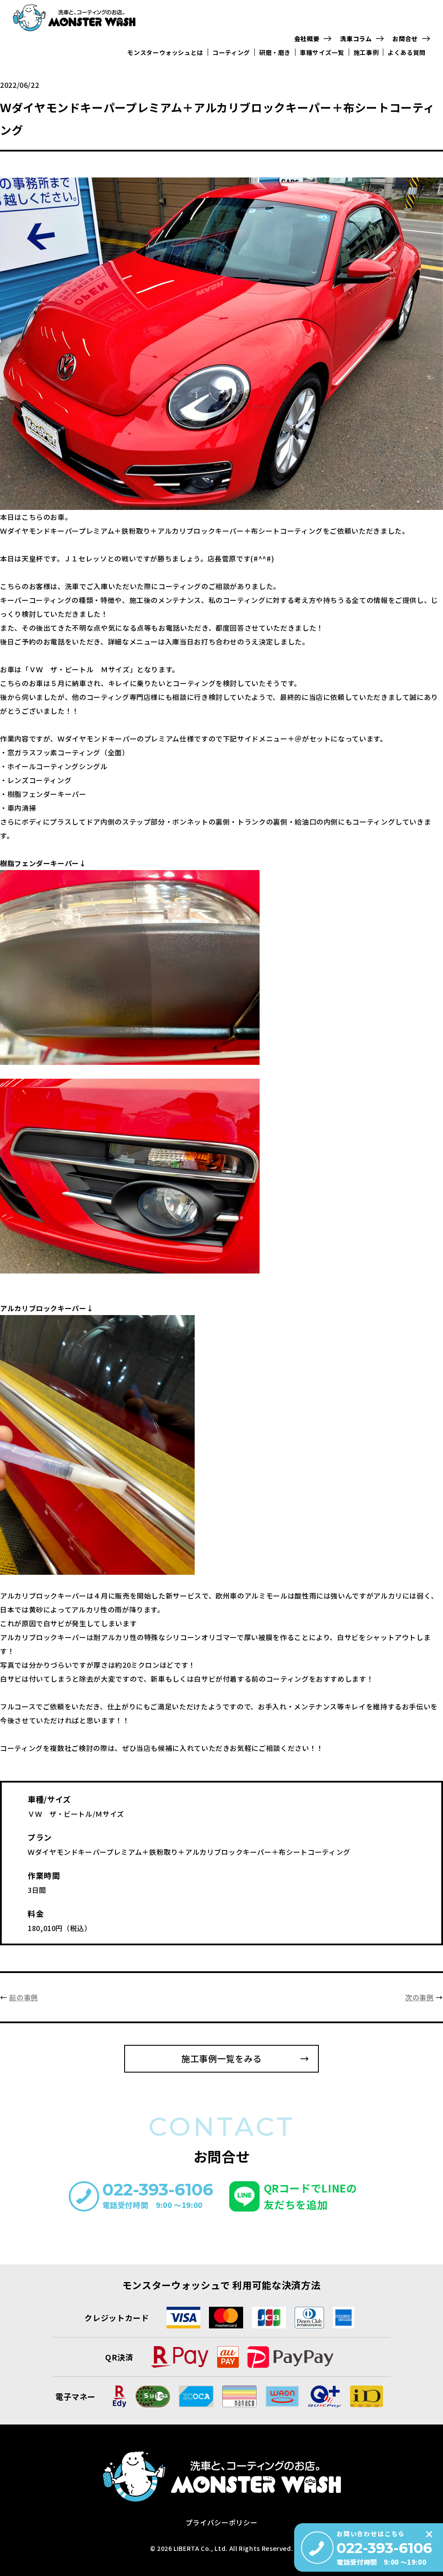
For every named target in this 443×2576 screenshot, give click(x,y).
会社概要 (307, 39)
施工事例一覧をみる (221, 2059)
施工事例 (366, 52)
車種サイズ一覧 (322, 52)
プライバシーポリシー (221, 2522)
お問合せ (405, 39)
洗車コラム (356, 39)
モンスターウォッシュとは (165, 52)
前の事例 (24, 1997)
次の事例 (419, 1997)
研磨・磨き (275, 52)
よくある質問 (407, 52)
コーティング (231, 52)
